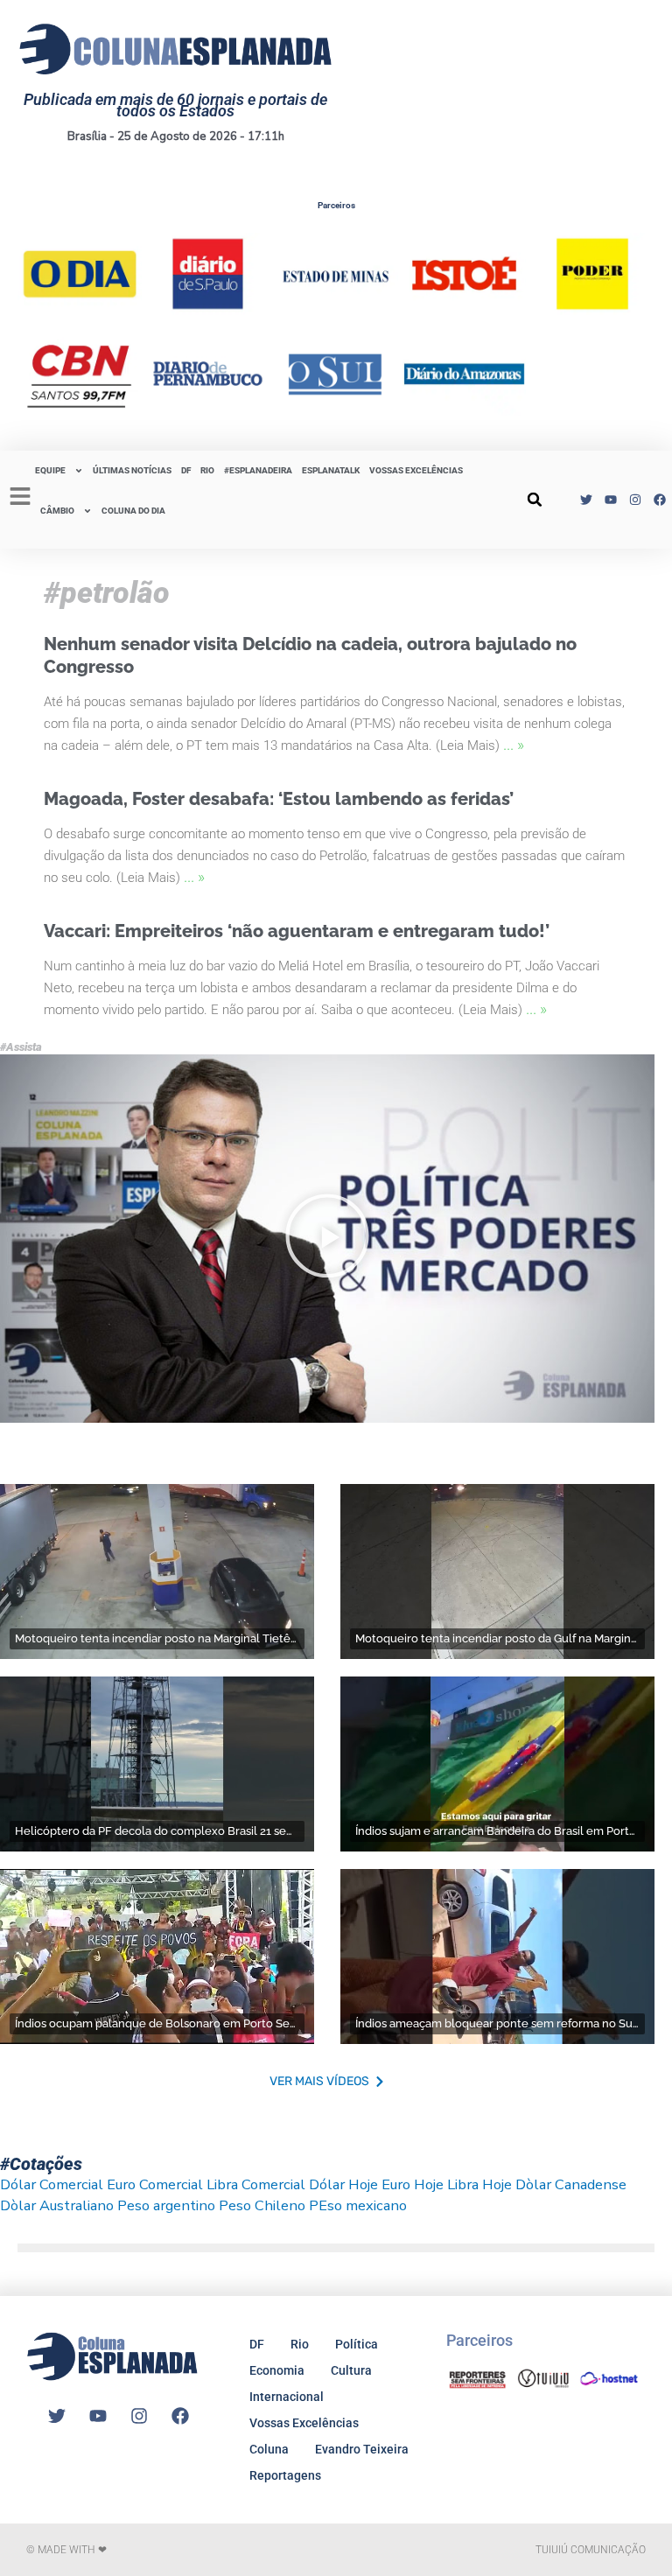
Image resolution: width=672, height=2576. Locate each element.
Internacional (287, 2397)
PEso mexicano (358, 2205)
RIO (207, 470)
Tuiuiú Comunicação (591, 2550)
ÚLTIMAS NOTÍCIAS (132, 470)
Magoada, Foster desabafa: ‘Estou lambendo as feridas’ (279, 799)
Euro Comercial (155, 2184)
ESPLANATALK (331, 470)
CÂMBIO (57, 511)
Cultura (351, 2370)
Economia (277, 2370)
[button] (535, 500)
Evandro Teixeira (362, 2449)
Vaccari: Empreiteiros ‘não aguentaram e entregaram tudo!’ (297, 931)
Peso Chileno (262, 2205)
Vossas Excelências (416, 470)
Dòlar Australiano (57, 2205)
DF (186, 470)
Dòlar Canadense (571, 2184)
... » (514, 744)
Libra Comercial (256, 2184)
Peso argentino (166, 2205)
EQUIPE (50, 470)
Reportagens (285, 2475)
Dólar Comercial (52, 2184)
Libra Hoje (479, 2184)
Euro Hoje (413, 2184)
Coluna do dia (133, 511)
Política (357, 2344)
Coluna (269, 2449)
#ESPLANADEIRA (258, 470)
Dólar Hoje (343, 2184)
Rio (300, 2344)
